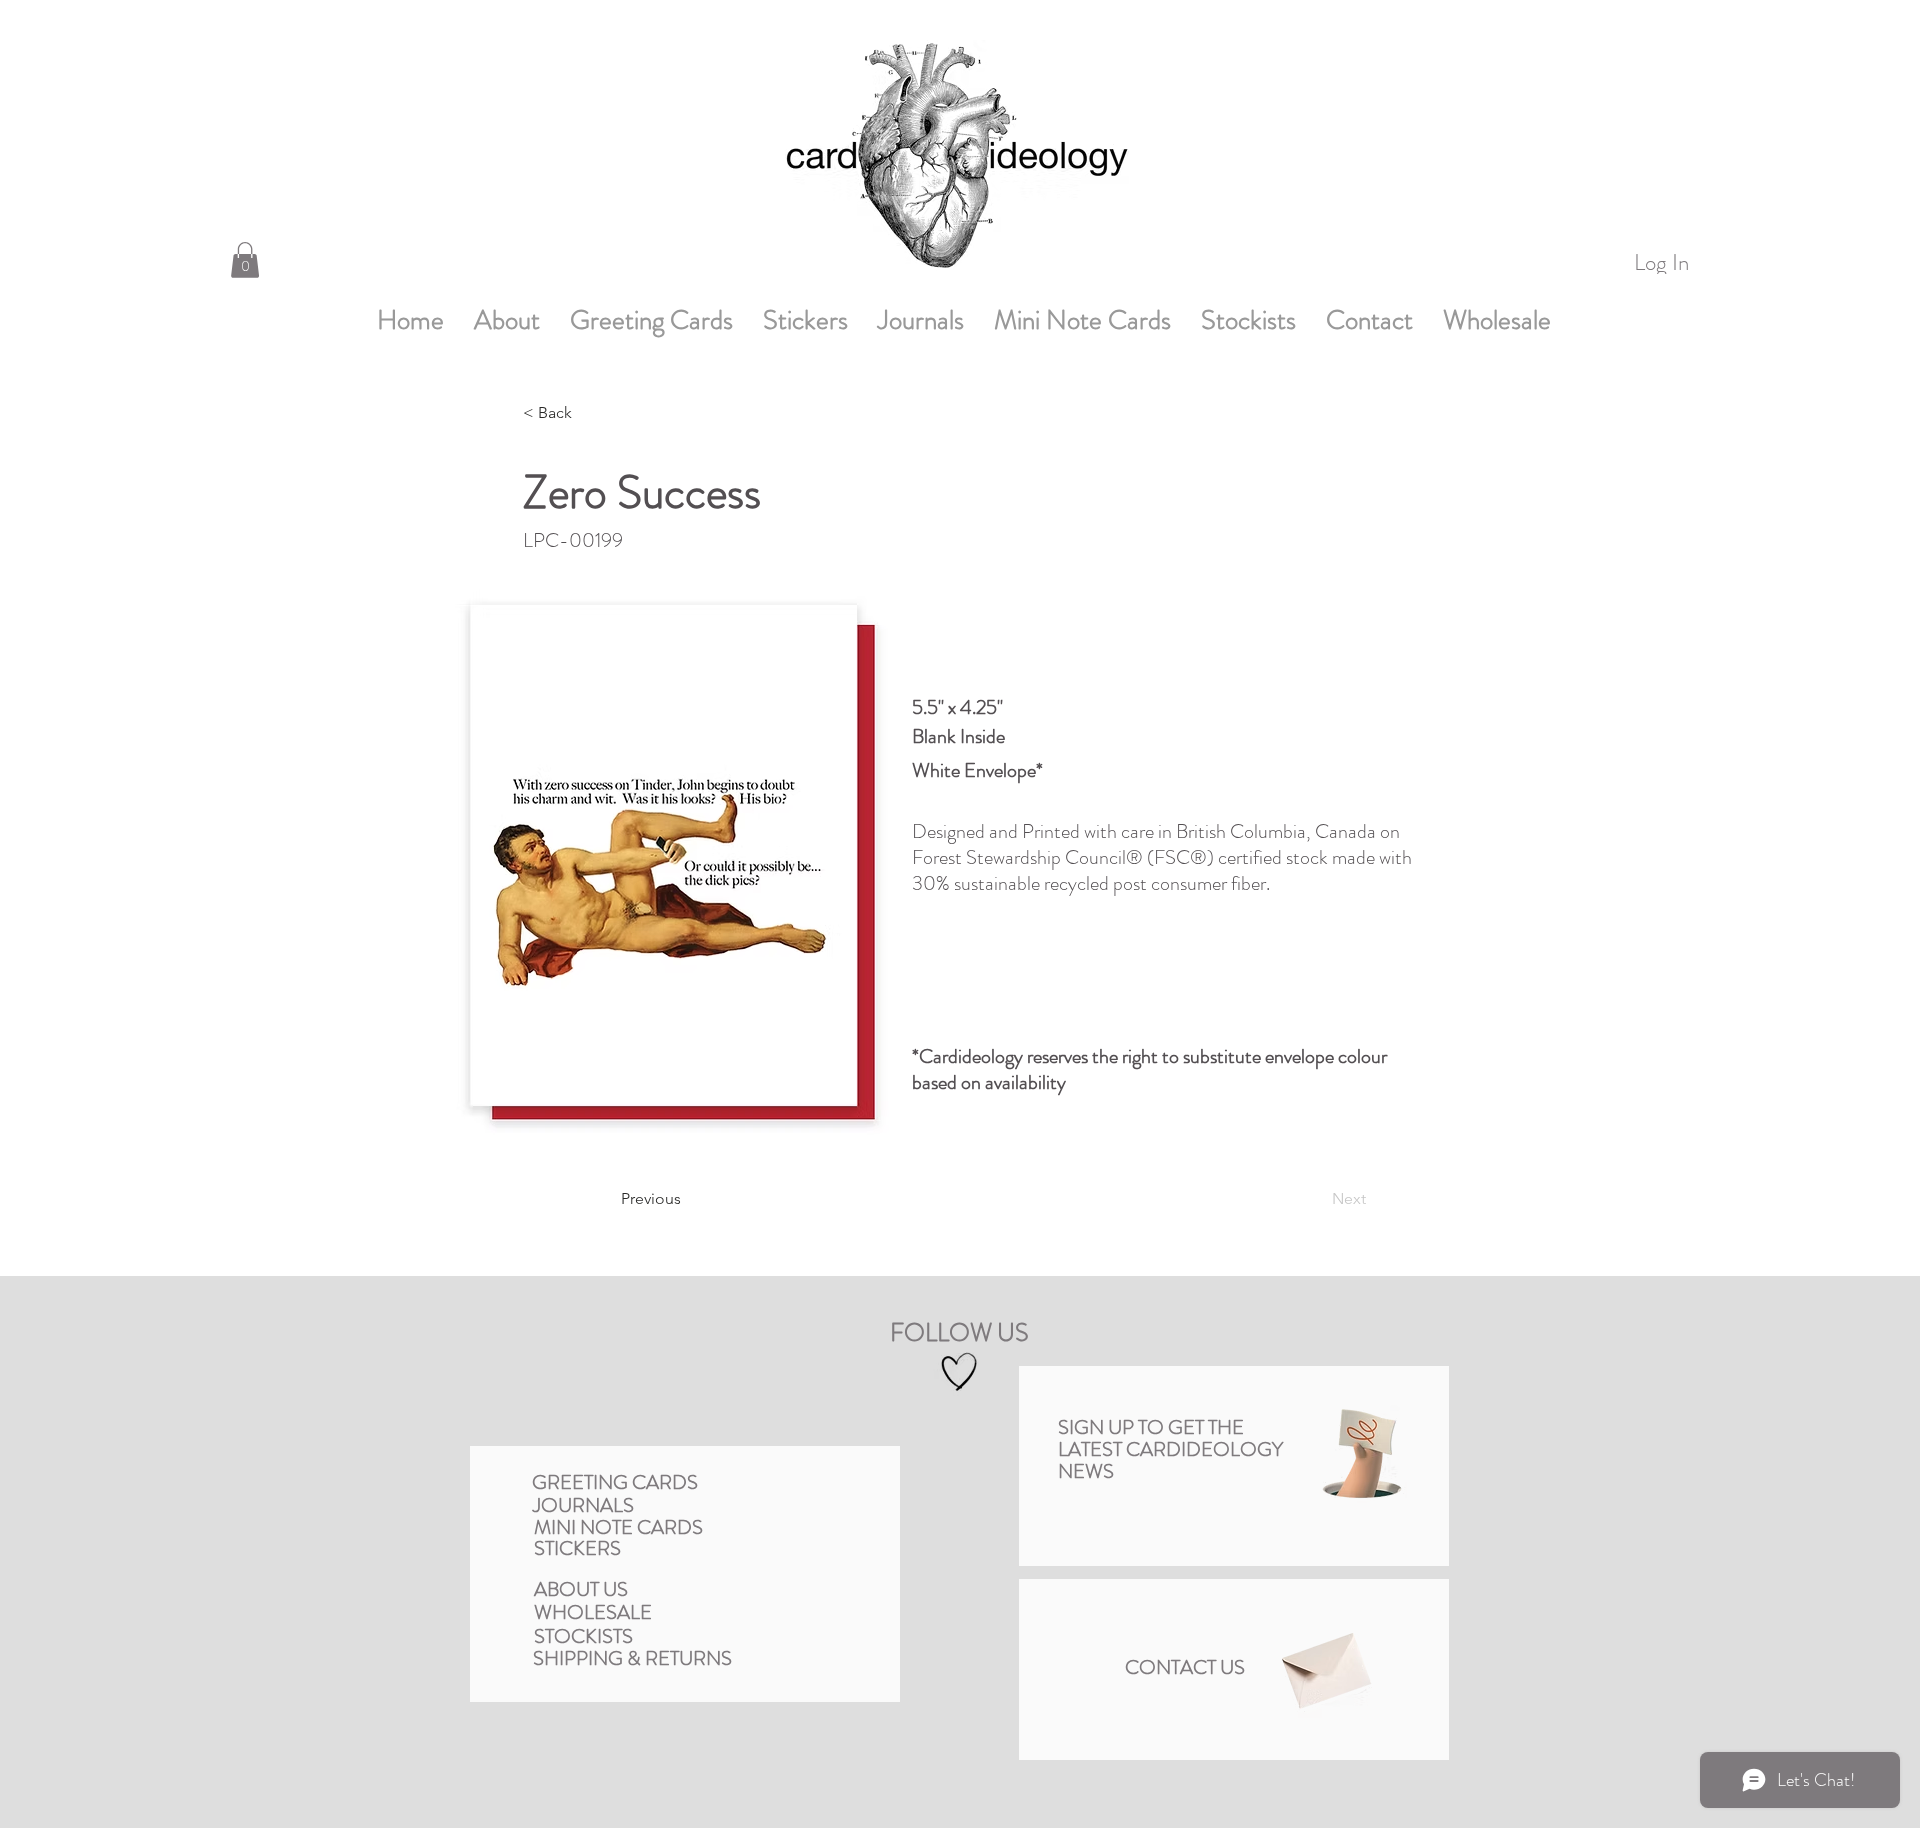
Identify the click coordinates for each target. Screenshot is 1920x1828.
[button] (245, 260)
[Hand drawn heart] (959, 1371)
